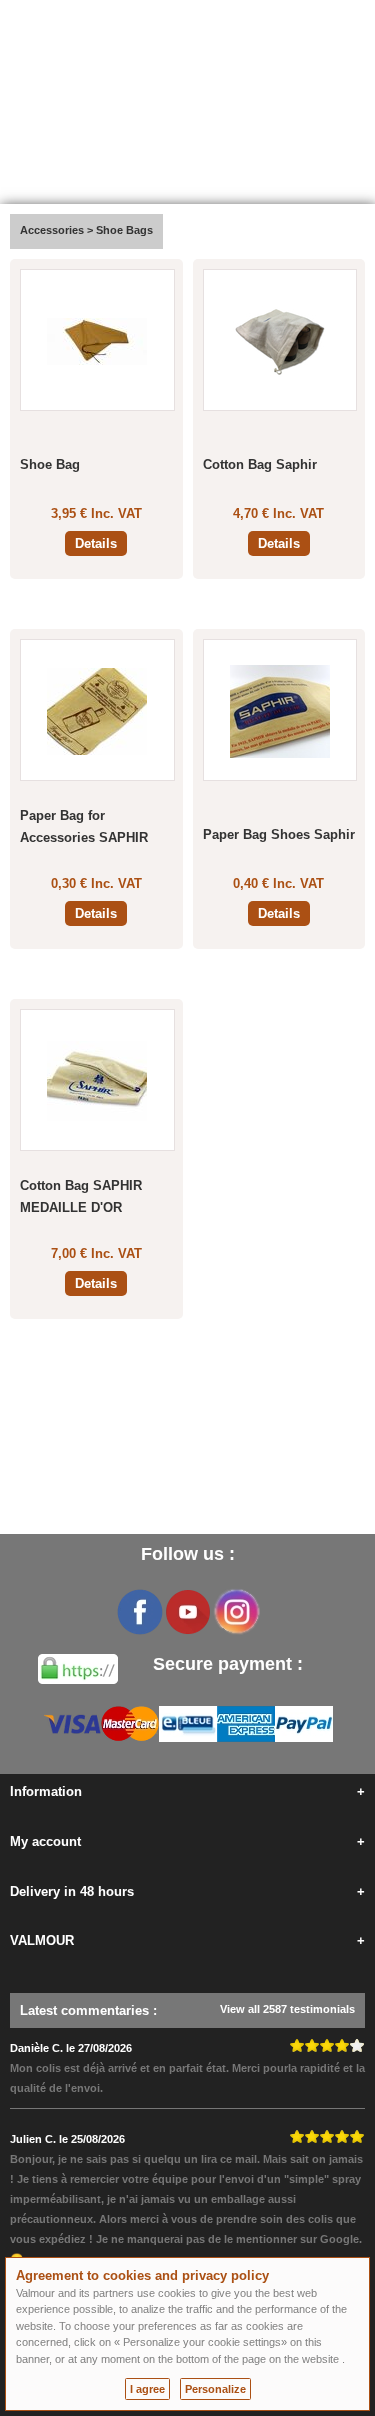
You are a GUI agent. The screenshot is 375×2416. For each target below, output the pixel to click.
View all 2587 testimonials (287, 2009)
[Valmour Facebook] (140, 1612)
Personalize (215, 2389)
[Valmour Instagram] (236, 1612)
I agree (147, 2389)
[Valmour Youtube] (188, 1612)
